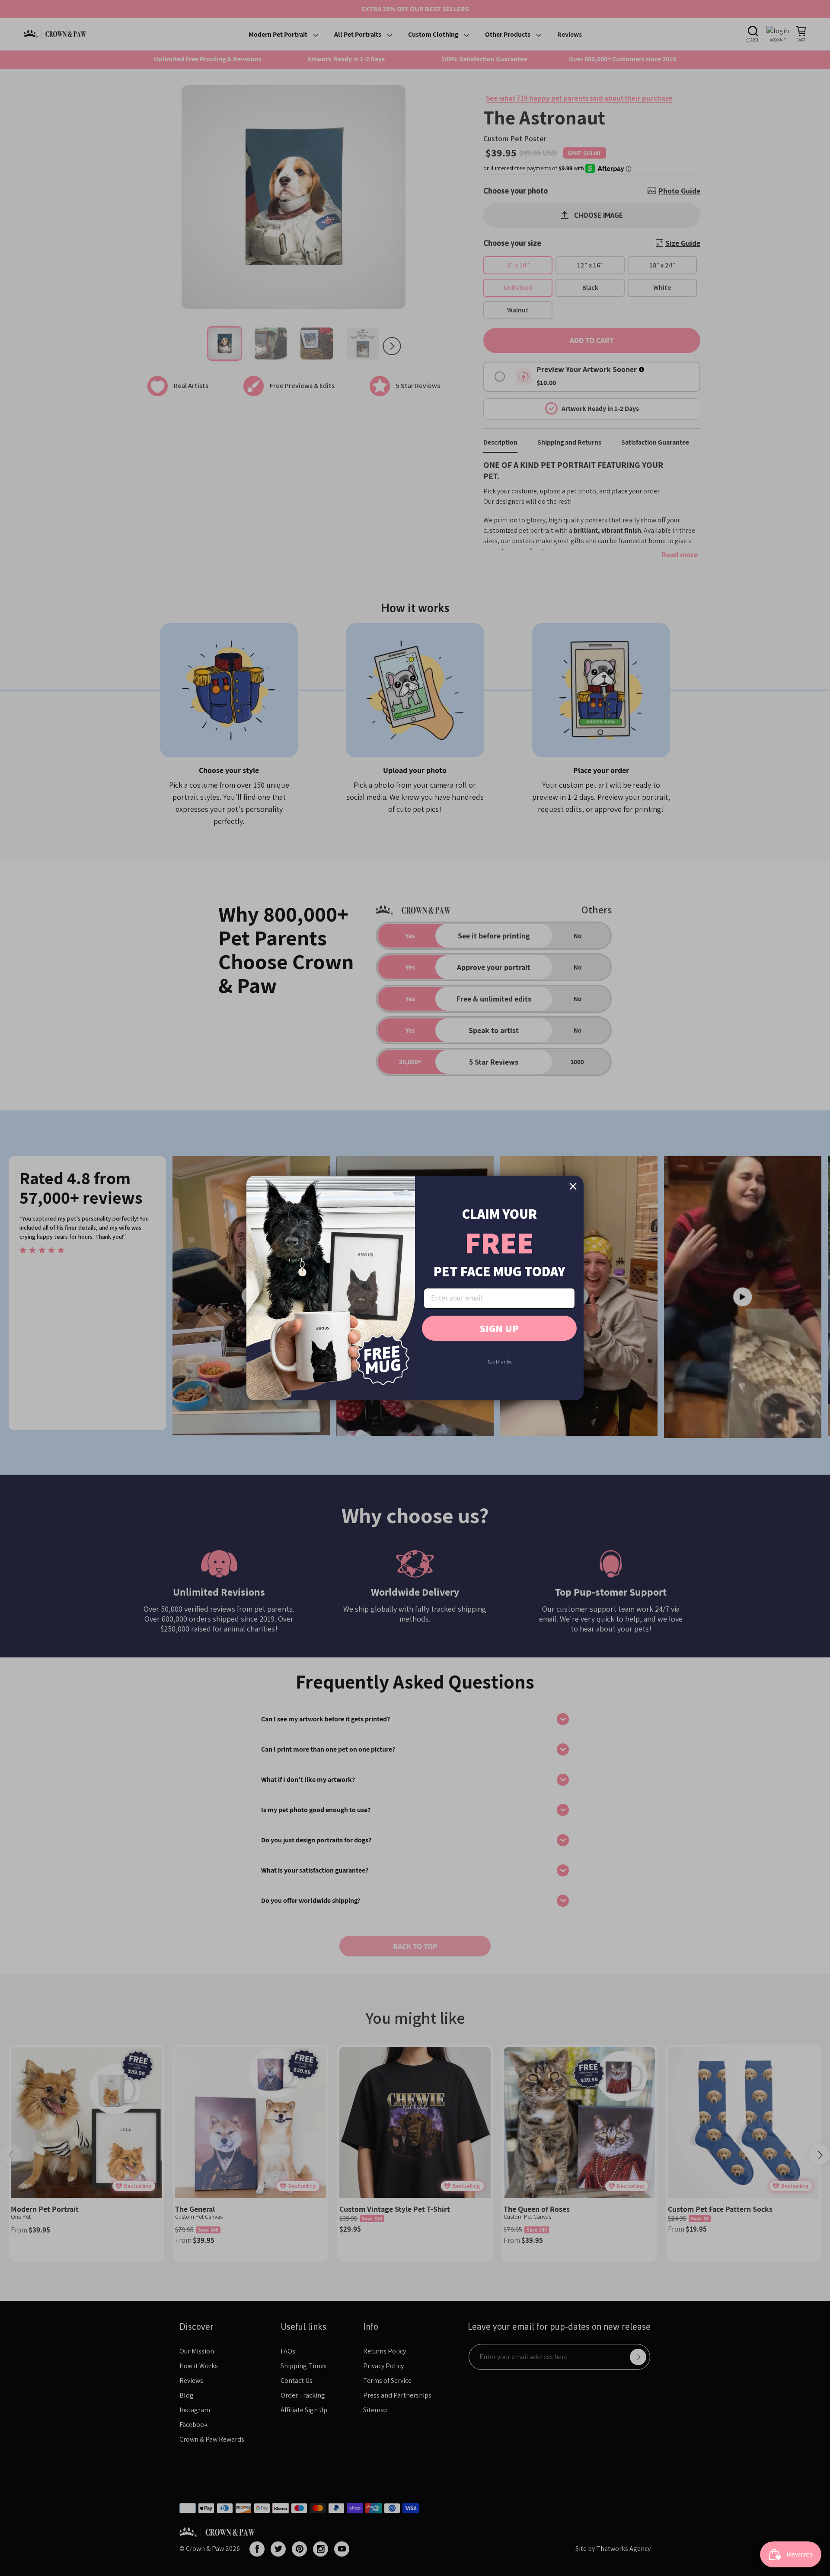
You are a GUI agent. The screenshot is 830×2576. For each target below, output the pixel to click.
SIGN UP (499, 1328)
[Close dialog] (573, 1186)
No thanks (500, 1362)
